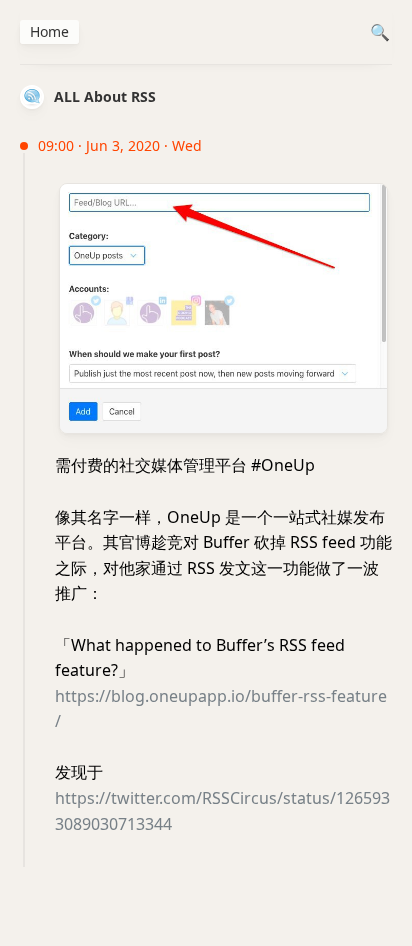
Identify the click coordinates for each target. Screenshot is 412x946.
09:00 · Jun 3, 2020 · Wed (120, 145)
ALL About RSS (105, 96)
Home (49, 31)
